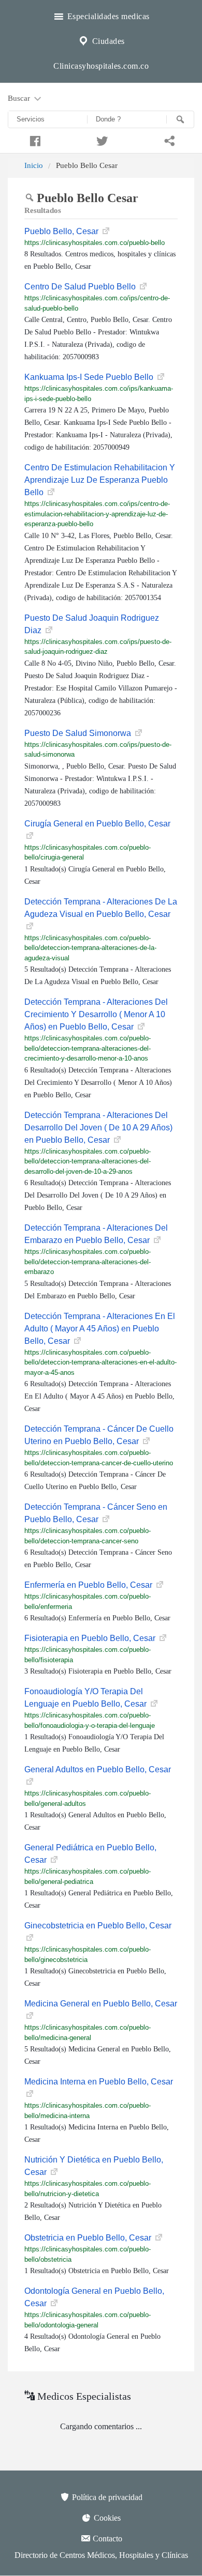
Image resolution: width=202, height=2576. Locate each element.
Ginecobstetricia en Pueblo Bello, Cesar (98, 1926)
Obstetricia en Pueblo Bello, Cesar (89, 2238)
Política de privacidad (106, 2497)
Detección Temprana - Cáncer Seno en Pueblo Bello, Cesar (96, 1513)
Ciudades (107, 41)
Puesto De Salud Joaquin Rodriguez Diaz (92, 624)
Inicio (34, 165)
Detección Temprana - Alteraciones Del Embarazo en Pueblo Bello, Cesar (96, 1234)
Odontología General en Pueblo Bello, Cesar (94, 2297)
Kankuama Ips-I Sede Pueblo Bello (90, 377)
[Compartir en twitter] (101, 140)
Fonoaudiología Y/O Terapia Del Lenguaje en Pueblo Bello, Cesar (86, 1698)
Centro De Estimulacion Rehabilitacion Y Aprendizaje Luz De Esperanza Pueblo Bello (100, 480)
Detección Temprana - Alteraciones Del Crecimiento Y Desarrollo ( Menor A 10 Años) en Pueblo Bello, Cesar (96, 1014)
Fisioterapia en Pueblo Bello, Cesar (91, 1638)
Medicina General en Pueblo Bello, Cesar (101, 2004)
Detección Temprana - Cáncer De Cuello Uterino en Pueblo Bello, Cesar (99, 1435)
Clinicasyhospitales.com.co (101, 66)
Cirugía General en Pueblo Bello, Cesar (97, 824)
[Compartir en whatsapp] (168, 140)
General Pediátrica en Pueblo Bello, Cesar (90, 1854)
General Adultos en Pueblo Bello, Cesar (98, 1769)
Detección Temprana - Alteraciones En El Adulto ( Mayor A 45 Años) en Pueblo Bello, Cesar (100, 1329)
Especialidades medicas (107, 16)
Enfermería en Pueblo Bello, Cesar (89, 1585)
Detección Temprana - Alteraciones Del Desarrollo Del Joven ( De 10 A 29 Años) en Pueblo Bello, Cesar (98, 1128)
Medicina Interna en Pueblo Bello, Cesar (99, 2082)
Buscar (20, 98)
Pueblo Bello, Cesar (62, 231)
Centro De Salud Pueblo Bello (81, 287)
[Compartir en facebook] (34, 140)
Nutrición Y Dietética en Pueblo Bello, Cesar (94, 2166)
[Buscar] (180, 119)
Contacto (106, 2539)
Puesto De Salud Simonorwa (79, 733)
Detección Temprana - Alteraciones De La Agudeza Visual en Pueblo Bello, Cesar (101, 908)
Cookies (106, 2518)
